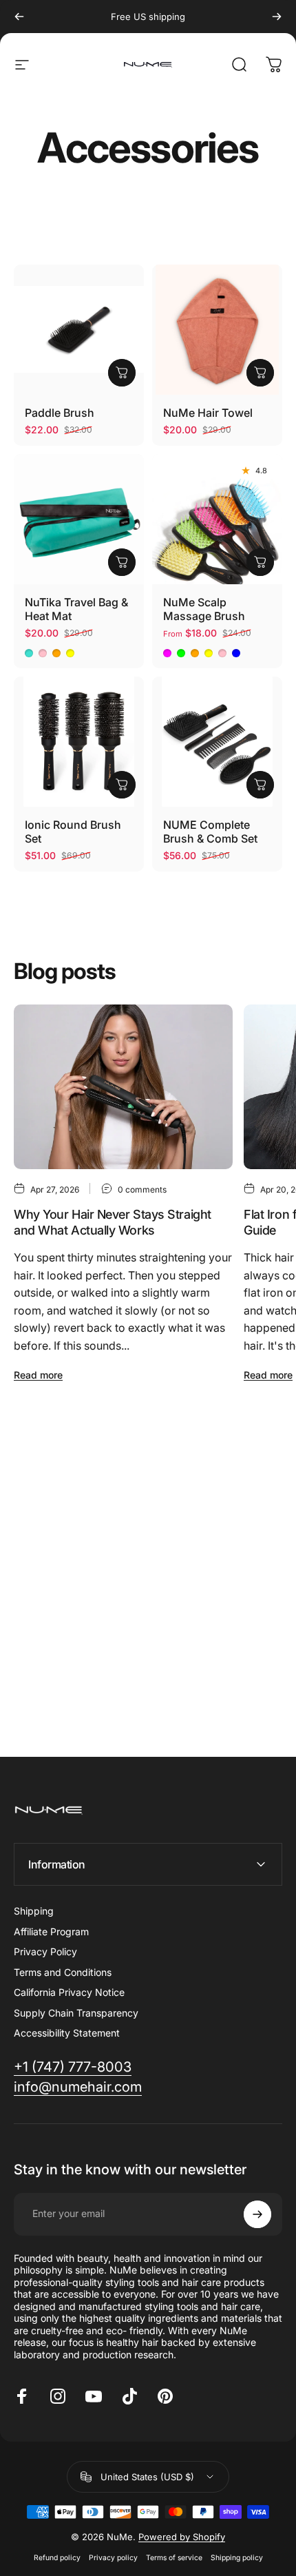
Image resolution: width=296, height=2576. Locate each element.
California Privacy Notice (69, 1992)
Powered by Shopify (182, 2537)
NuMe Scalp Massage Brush (204, 609)
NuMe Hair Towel (208, 413)
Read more (38, 1375)
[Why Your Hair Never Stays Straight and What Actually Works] (123, 1087)
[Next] (277, 17)
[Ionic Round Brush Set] (79, 742)
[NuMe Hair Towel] (217, 330)
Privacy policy (113, 2558)
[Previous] (19, 17)
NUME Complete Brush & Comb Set (210, 832)
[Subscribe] (257, 2214)
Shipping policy (237, 2558)
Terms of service (174, 2558)
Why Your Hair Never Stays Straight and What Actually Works (113, 1222)
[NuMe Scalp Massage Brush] (217, 519)
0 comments (142, 1189)
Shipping (34, 1911)
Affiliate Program (51, 1931)
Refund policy (57, 2558)
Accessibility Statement (67, 2033)
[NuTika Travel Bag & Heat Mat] (79, 519)
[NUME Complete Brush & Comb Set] (217, 742)
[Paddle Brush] (79, 330)
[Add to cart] (122, 373)
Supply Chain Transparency (76, 2013)
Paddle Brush (60, 413)
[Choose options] (122, 562)
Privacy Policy (45, 1951)
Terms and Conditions (63, 1972)
